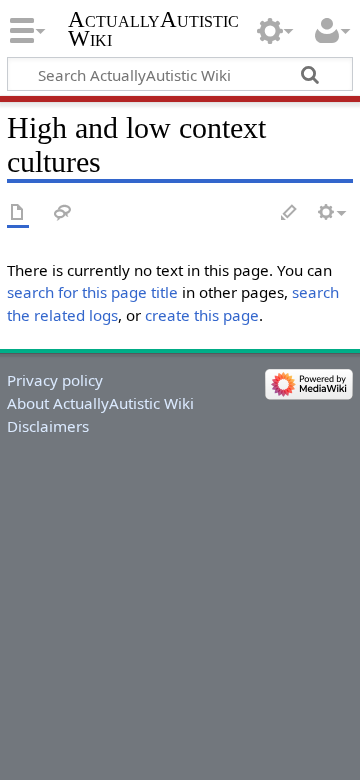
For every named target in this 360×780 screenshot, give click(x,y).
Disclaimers (48, 426)
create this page (202, 315)
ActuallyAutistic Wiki (153, 29)
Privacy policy (55, 380)
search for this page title (92, 292)
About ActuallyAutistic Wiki (100, 403)
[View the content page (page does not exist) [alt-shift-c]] (18, 213)
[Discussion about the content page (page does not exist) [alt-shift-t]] (63, 213)
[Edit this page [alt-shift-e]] (290, 213)
